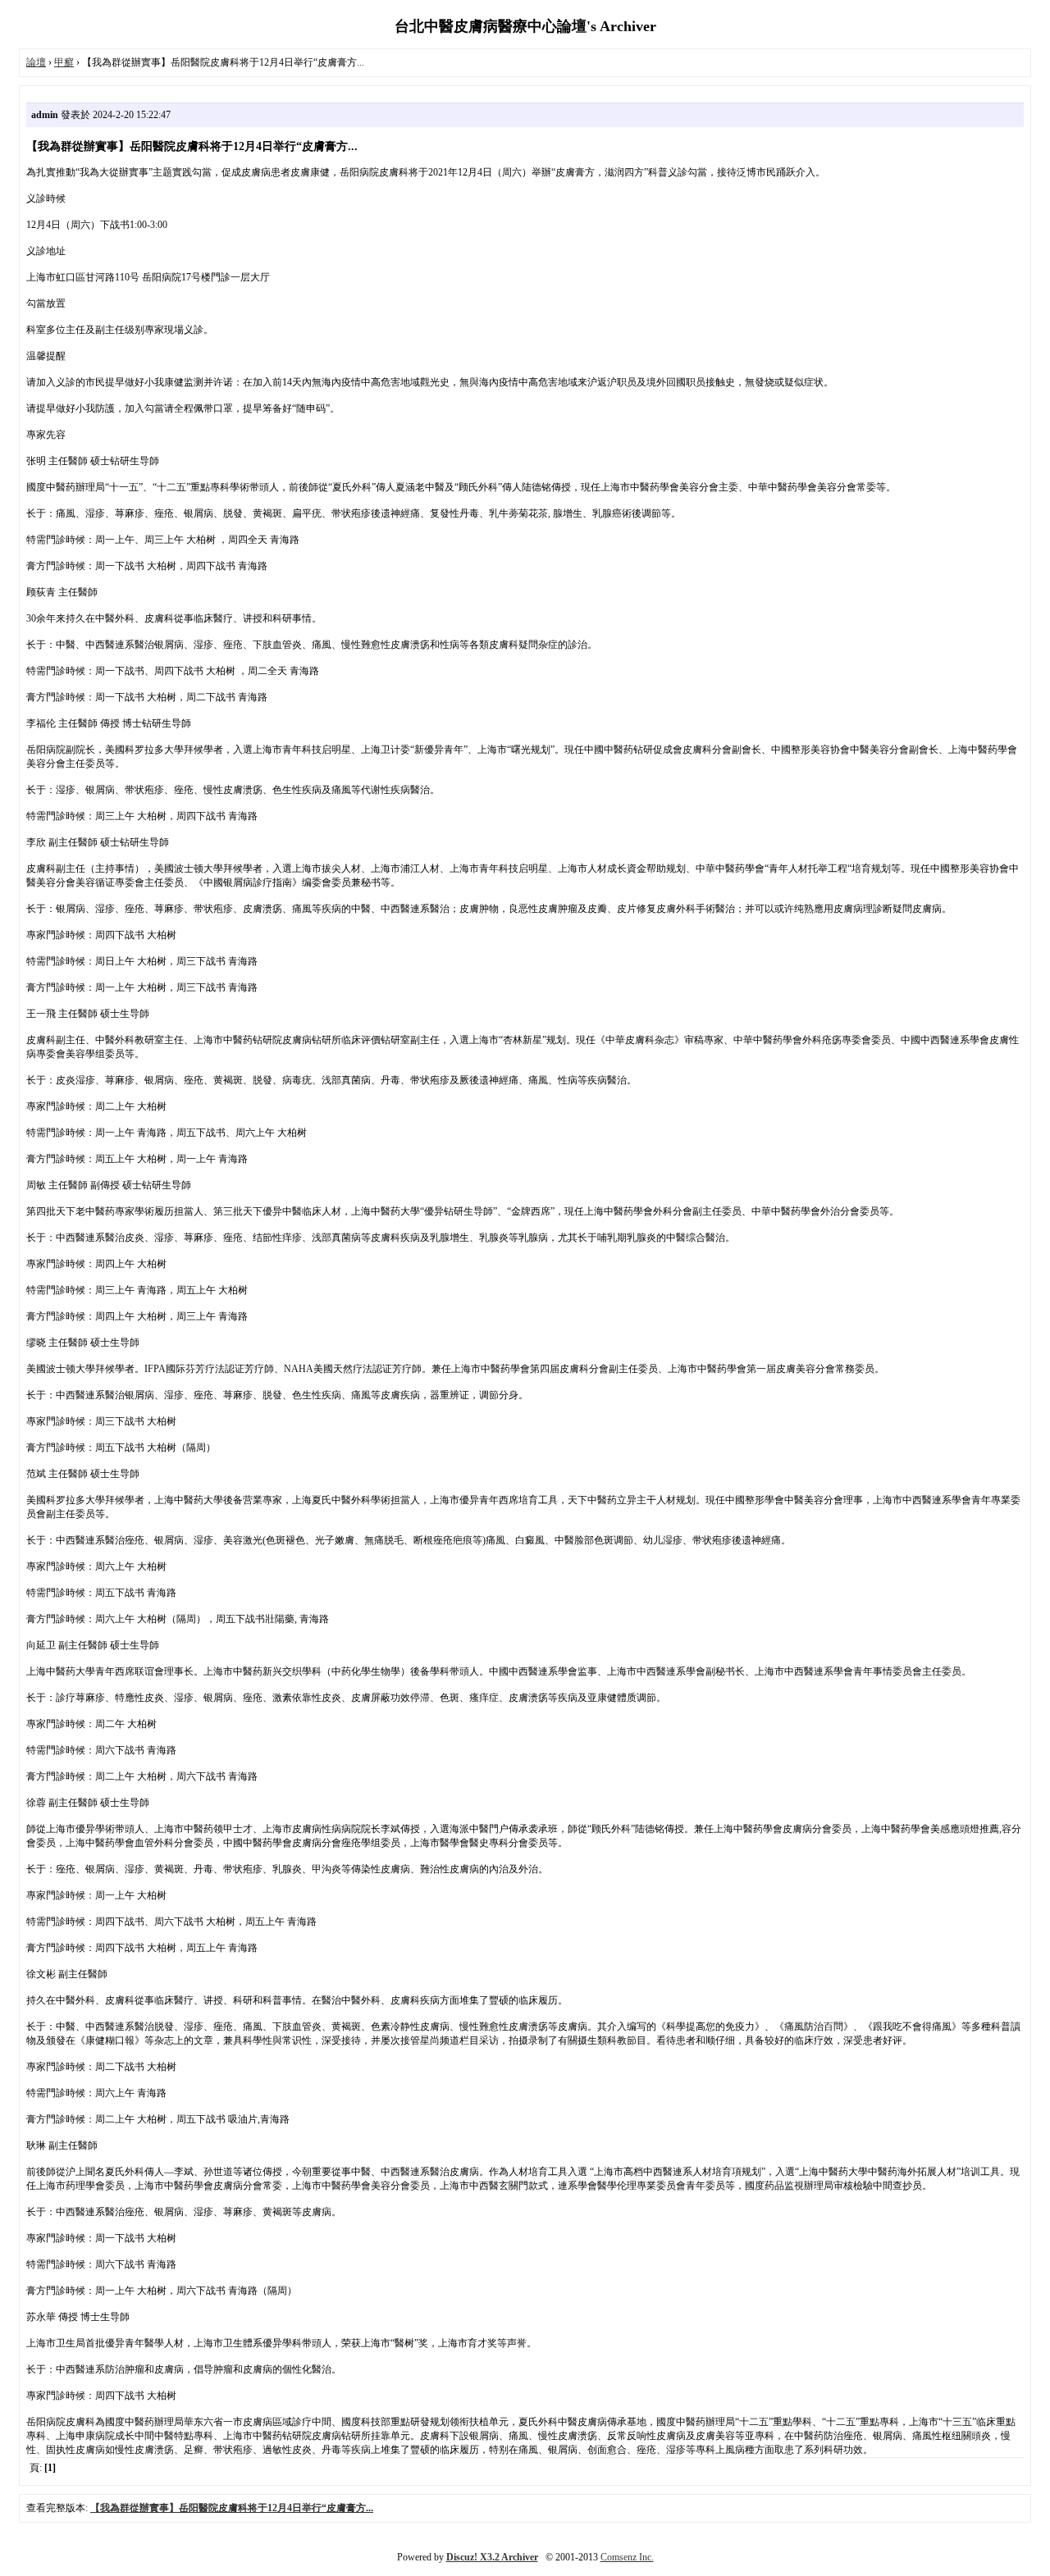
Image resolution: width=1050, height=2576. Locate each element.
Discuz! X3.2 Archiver (492, 2557)
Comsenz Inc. (627, 2557)
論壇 (36, 62)
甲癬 (64, 62)
